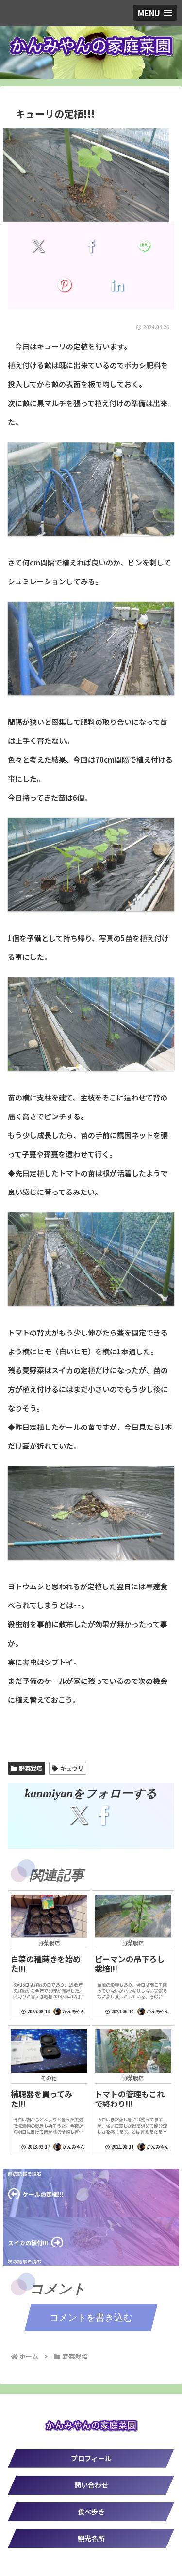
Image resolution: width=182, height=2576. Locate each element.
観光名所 (91, 2538)
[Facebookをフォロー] (104, 1815)
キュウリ (72, 1768)
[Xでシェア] (38, 246)
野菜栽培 (31, 1768)
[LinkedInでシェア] (118, 285)
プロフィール (91, 2458)
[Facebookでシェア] (91, 246)
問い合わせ (91, 2485)
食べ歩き (91, 2512)
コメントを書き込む (91, 2317)
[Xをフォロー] (79, 1815)
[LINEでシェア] (144, 246)
